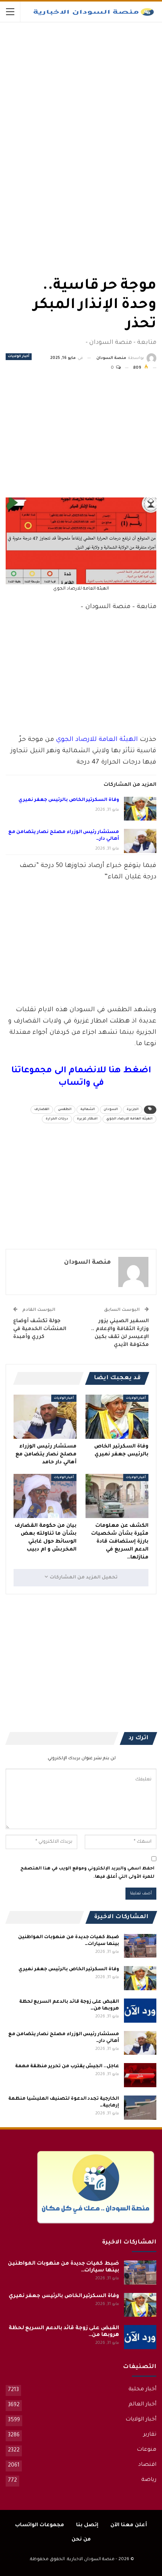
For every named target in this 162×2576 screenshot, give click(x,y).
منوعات (147, 2450)
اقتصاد (147, 2465)
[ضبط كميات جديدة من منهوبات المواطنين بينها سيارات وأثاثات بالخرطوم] (140, 1946)
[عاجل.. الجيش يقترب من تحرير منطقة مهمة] (140, 2075)
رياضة (149, 2480)
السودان (111, 1110)
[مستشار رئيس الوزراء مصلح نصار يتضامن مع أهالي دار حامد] (140, 841)
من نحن (81, 2540)
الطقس (65, 1110)
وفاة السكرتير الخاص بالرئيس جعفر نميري (69, 800)
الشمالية (88, 1110)
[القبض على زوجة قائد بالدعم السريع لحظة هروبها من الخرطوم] (140, 2011)
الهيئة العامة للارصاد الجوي (97, 740)
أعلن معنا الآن (129, 2525)
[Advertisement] (100, 79)
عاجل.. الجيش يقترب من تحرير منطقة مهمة (67, 2066)
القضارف (42, 1110)
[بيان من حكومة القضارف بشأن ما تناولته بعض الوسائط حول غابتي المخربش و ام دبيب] (45, 1496)
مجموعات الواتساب (40, 2525)
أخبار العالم (142, 2405)
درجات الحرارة (57, 1119)
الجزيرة (133, 1110)
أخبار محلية (142, 2390)
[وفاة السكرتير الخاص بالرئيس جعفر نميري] (140, 809)
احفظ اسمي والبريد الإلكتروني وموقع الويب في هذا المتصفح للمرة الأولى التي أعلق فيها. (87, 1873)
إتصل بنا (87, 2525)
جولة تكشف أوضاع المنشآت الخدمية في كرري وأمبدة (40, 1329)
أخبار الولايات (19, 357)
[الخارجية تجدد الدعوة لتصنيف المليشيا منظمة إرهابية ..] (140, 2108)
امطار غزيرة (87, 1119)
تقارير (150, 2435)
